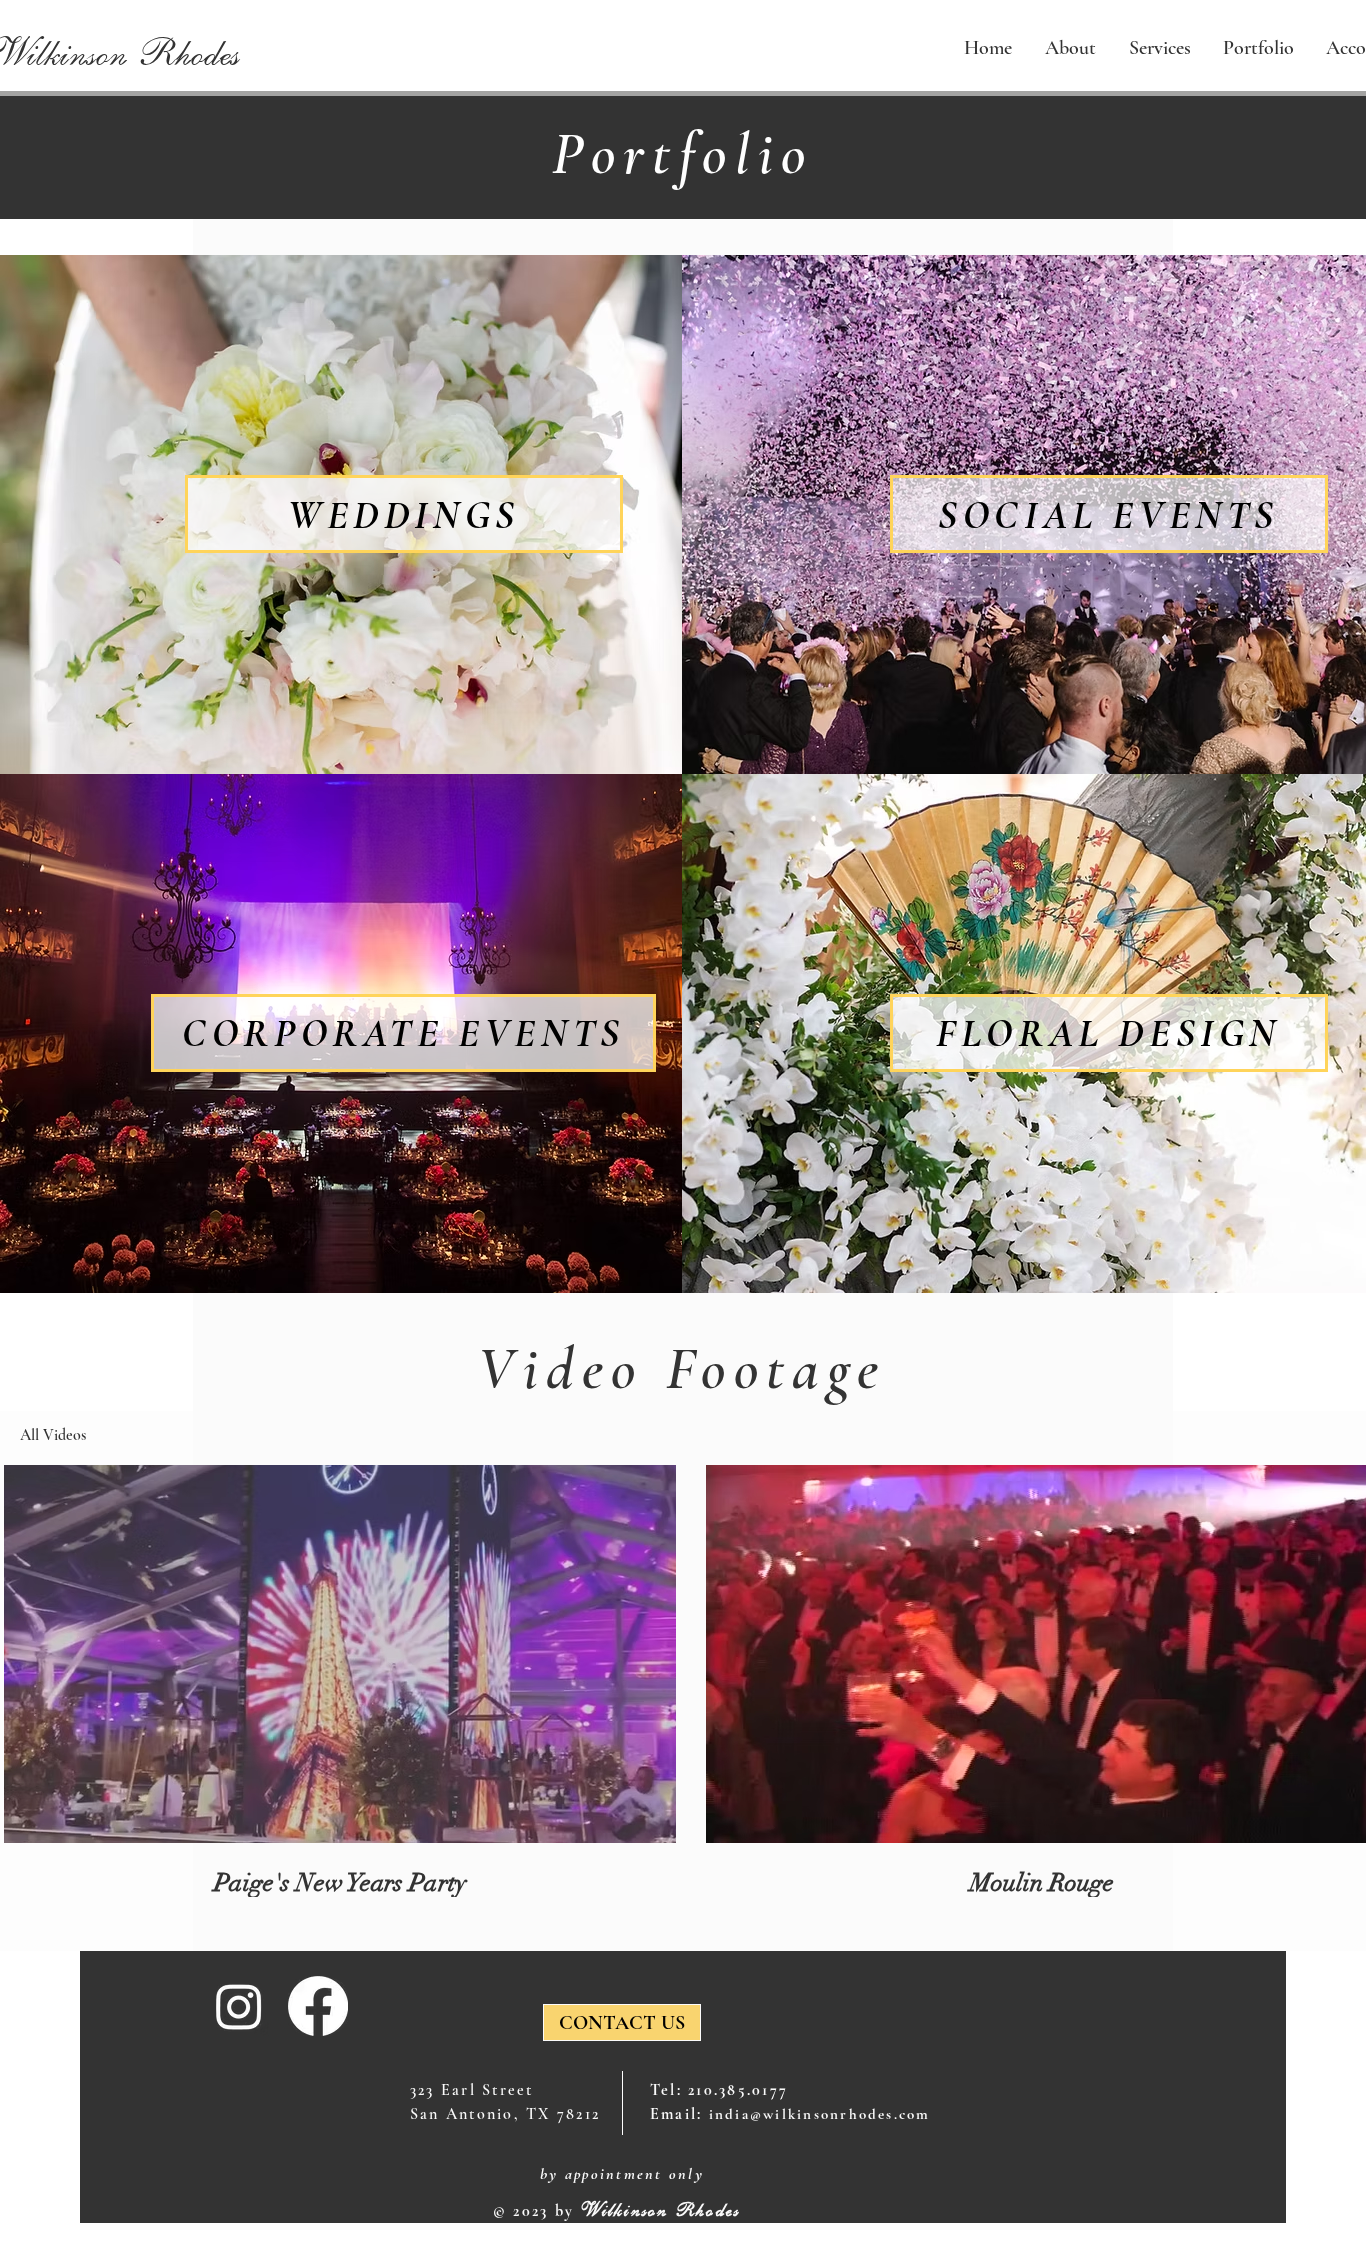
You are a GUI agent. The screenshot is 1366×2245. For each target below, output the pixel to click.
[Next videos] (1338, 1650)
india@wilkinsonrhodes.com (820, 2114)
